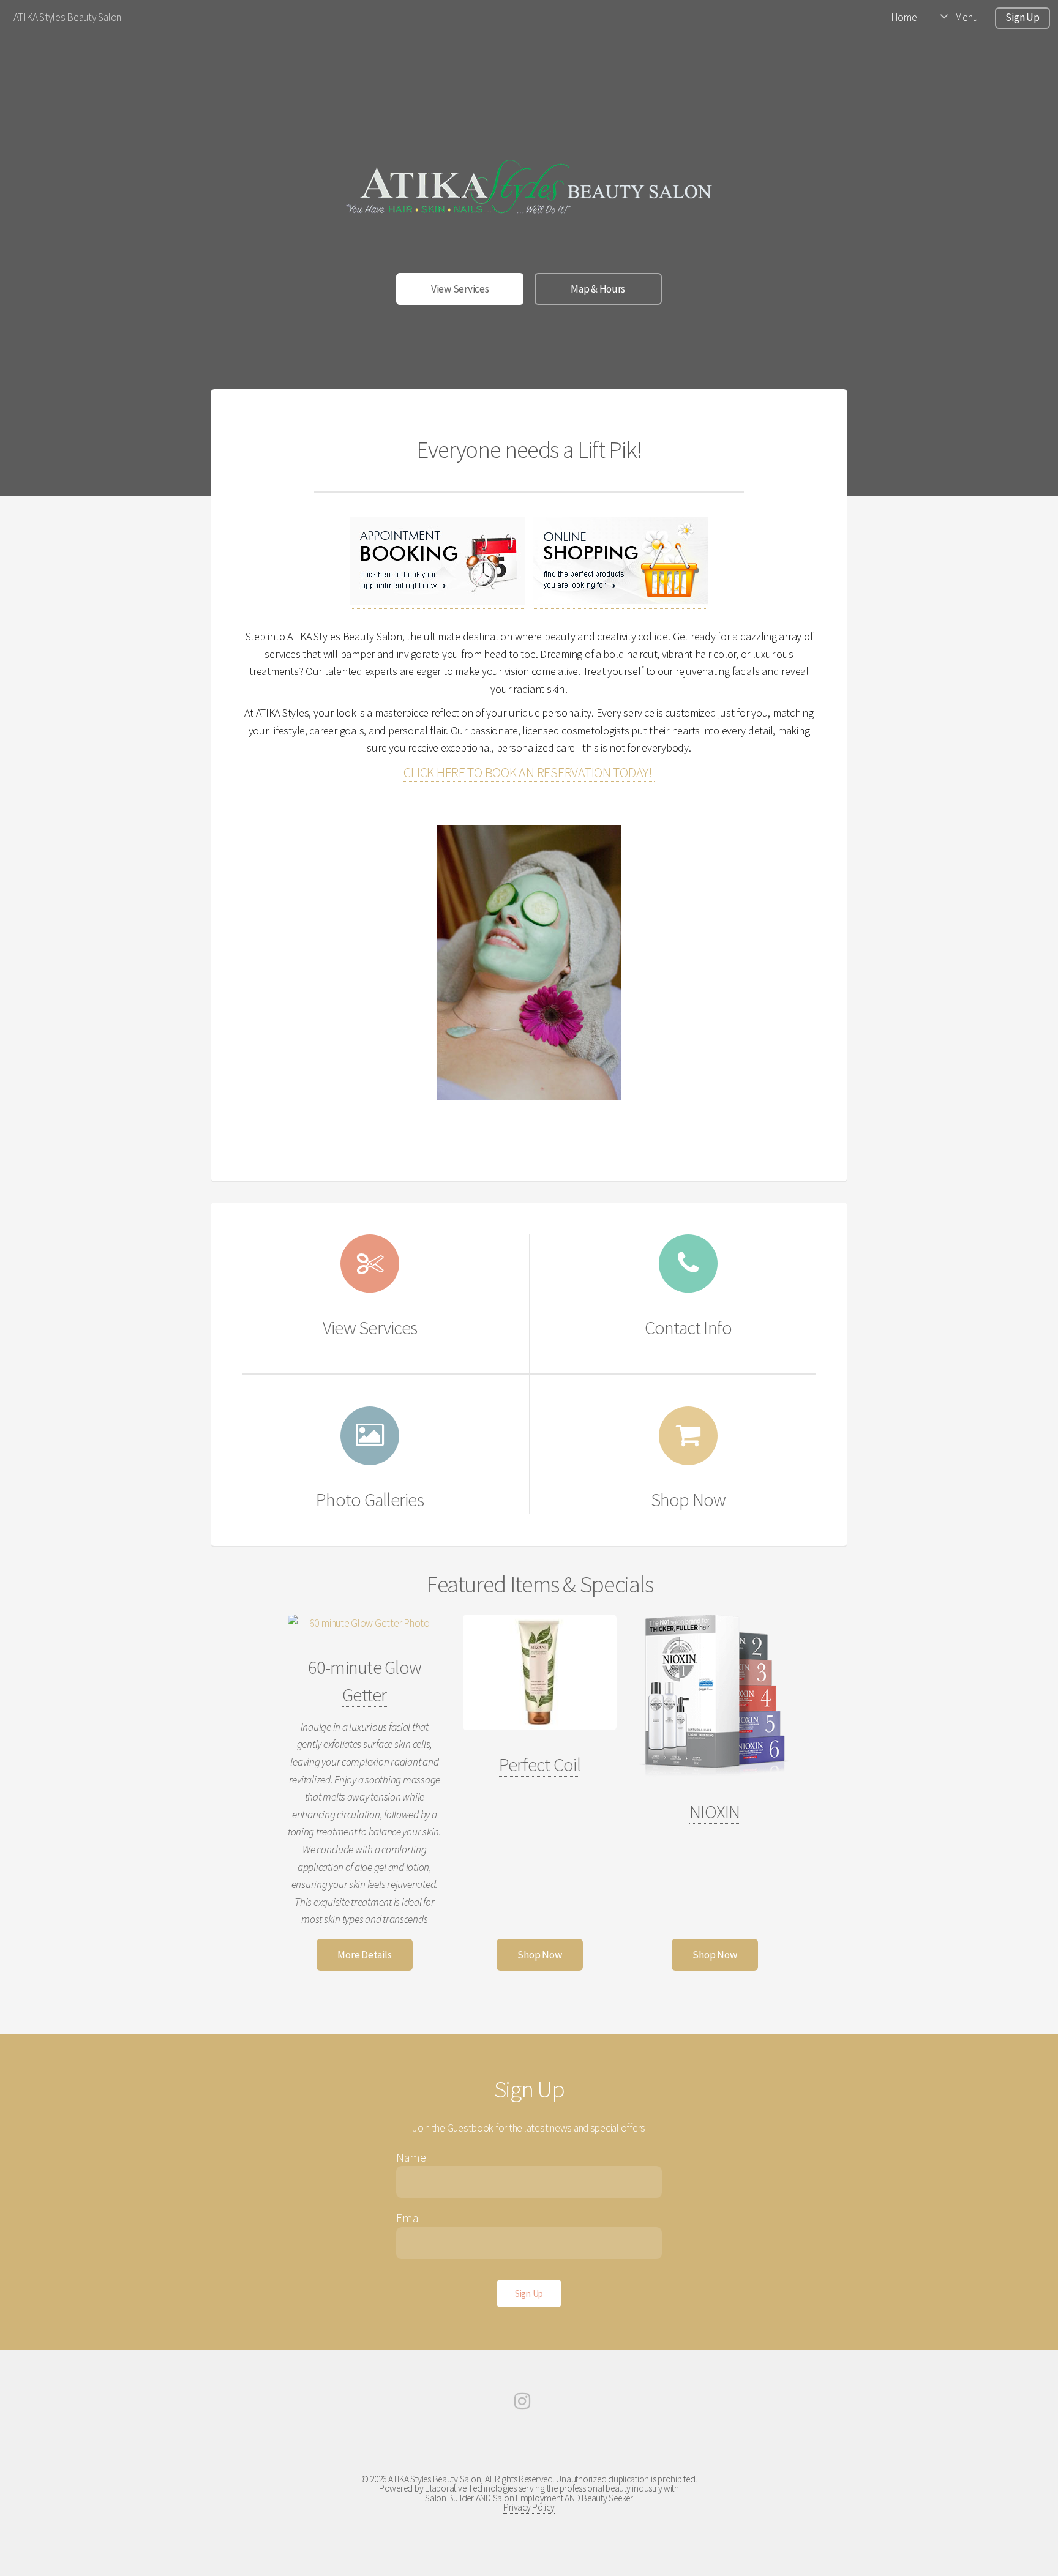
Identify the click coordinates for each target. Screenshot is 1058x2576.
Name (411, 2157)
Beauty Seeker (607, 2498)
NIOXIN (715, 1812)
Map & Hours (598, 289)
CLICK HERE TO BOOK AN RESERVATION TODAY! (529, 772)
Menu (966, 17)
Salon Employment (528, 2498)
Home (904, 17)
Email (409, 2218)
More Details (364, 1955)
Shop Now (539, 1955)
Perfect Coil (540, 1764)
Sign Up (1022, 17)
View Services (460, 289)
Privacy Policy (529, 2507)
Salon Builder (449, 2498)
